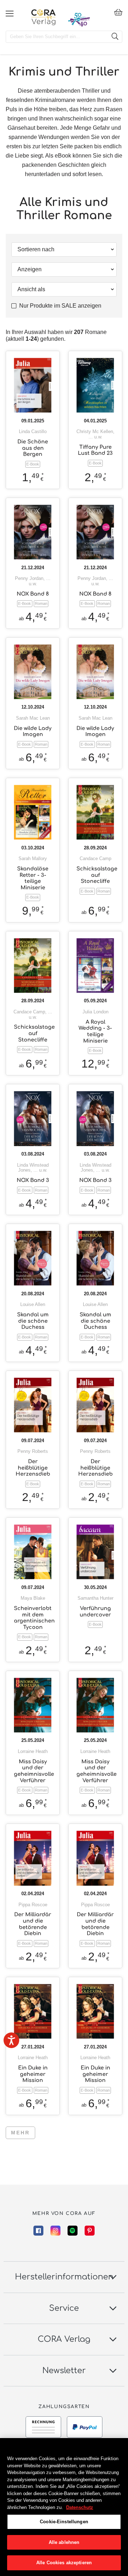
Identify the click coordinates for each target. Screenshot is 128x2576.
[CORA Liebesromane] (44, 17)
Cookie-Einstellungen (64, 2522)
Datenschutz (80, 2507)
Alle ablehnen (64, 2542)
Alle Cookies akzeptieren (64, 2563)
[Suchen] (115, 37)
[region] (64, 2507)
